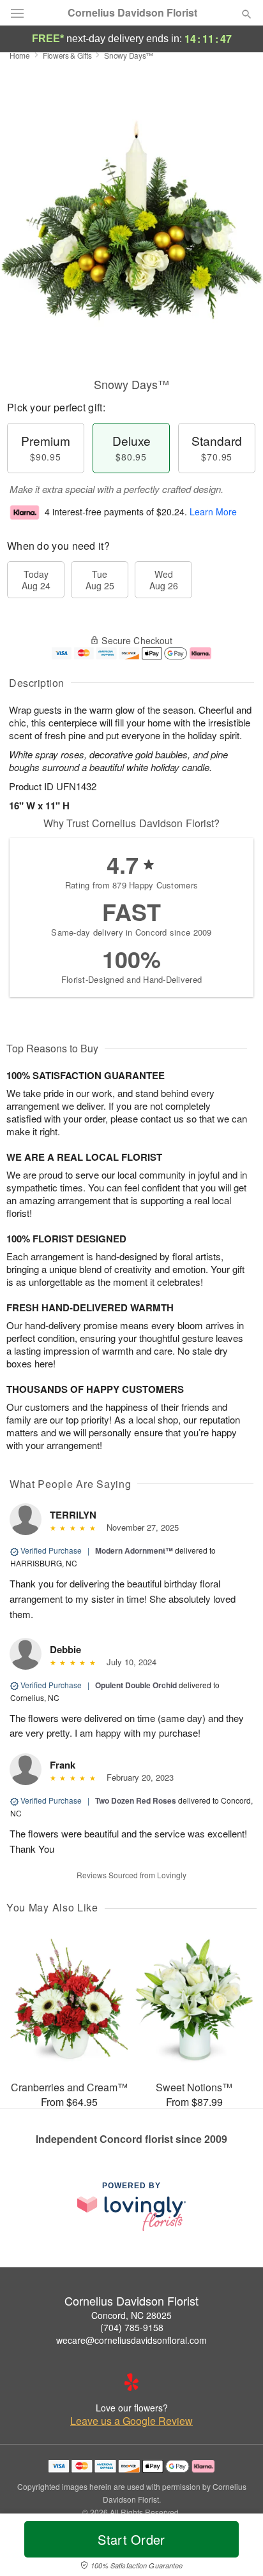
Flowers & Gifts (67, 55)
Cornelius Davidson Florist (132, 13)
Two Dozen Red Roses (136, 1800)
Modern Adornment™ (134, 1550)
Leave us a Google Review (131, 2421)
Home (20, 55)
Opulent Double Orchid (136, 1685)
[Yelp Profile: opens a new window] (131, 2382)
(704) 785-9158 (132, 2327)
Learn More (213, 512)
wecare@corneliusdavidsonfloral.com (131, 2340)
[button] (236, 2547)
